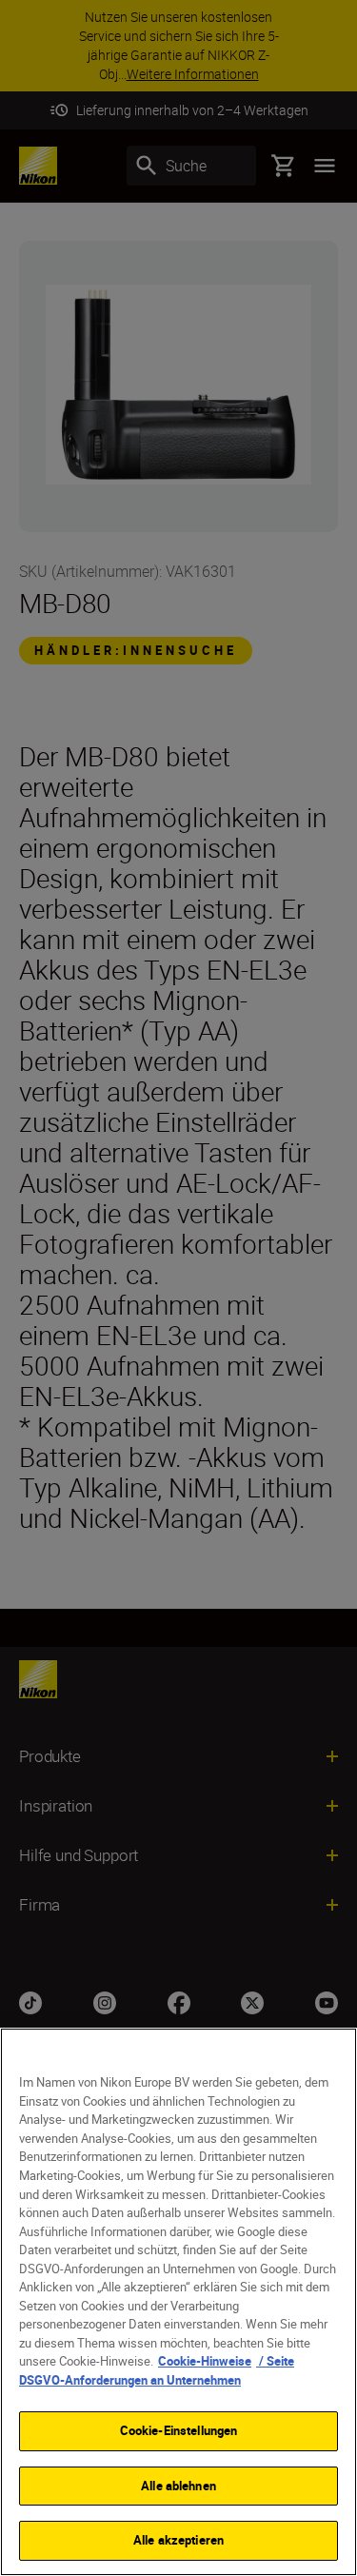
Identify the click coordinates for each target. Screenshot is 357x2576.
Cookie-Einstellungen (179, 2430)
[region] (178, 2302)
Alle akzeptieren (178, 2540)
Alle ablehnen (178, 2486)
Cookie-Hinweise (205, 2361)
